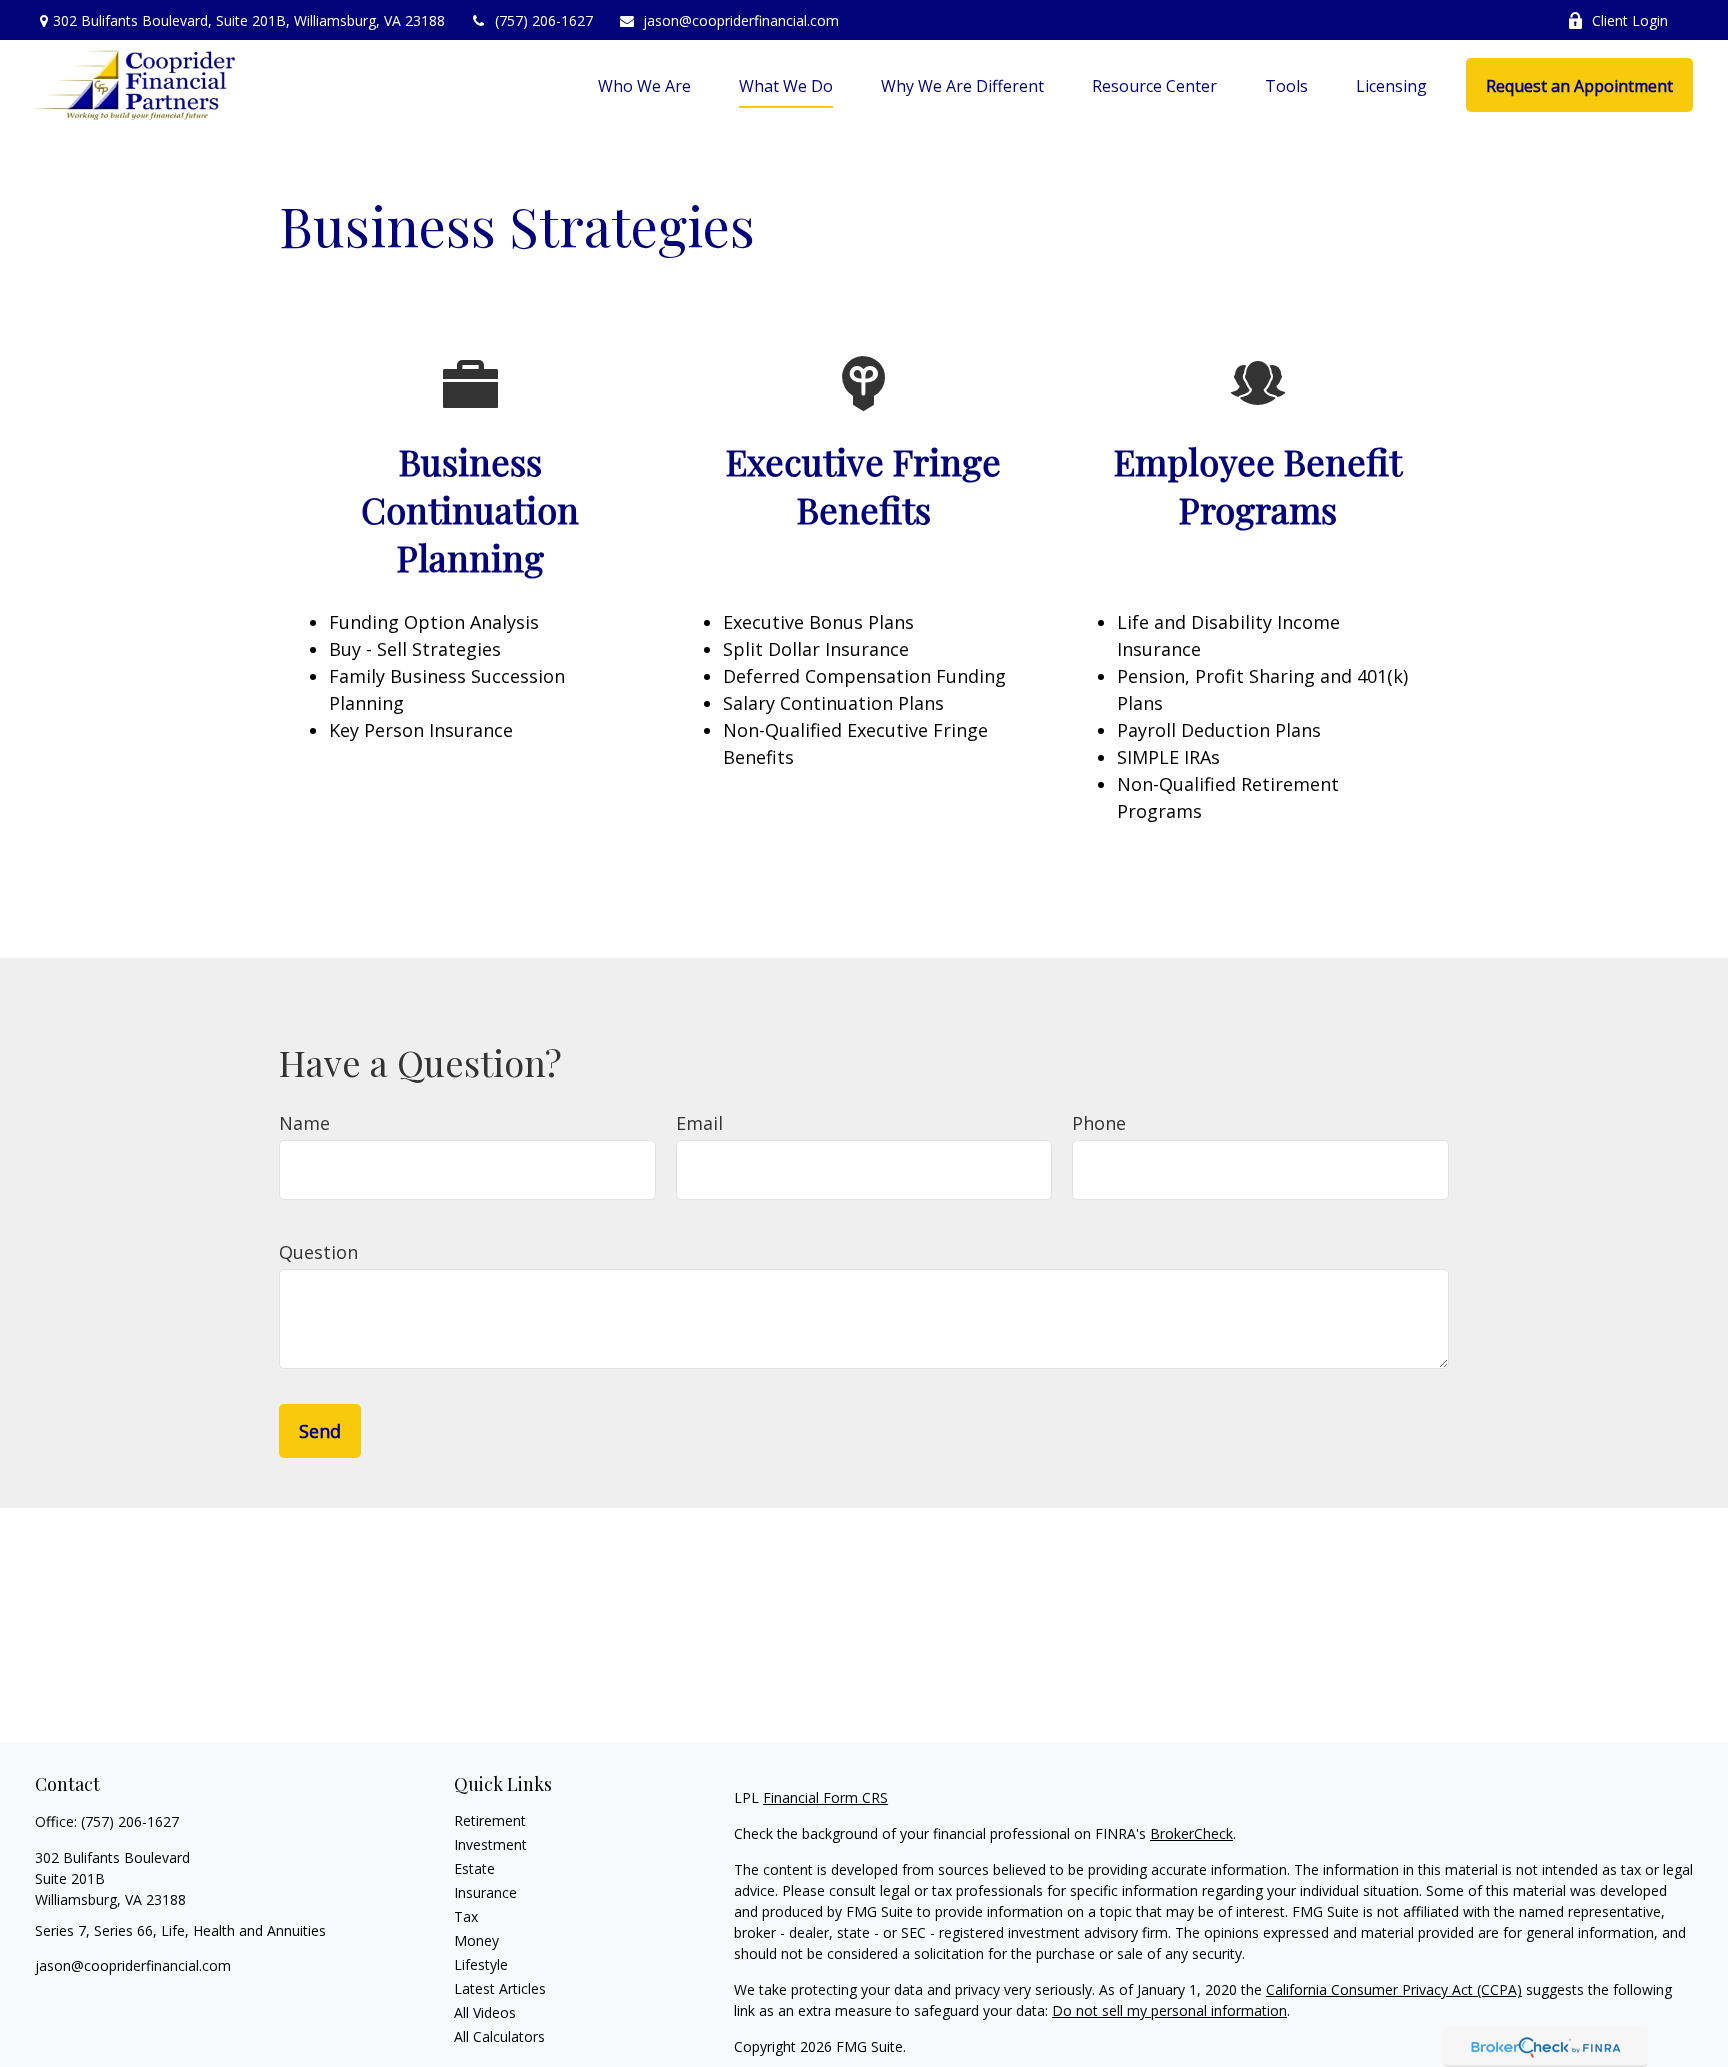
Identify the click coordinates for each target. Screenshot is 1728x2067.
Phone (1099, 1123)
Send (320, 1431)
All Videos (485, 2012)
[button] (644, 85)
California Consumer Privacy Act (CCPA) (1394, 1989)
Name (304, 1123)
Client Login (1630, 20)
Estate (474, 1868)
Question (318, 1252)
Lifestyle (481, 1964)
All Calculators (499, 2036)
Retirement (490, 1820)
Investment (490, 1844)
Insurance (485, 1892)
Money (476, 1940)
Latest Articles (500, 1988)
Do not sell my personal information (1169, 2010)
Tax (466, 1916)
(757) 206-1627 (544, 20)
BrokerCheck (1191, 1833)
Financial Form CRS (825, 1797)
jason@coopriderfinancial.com (741, 20)
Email (699, 1123)
